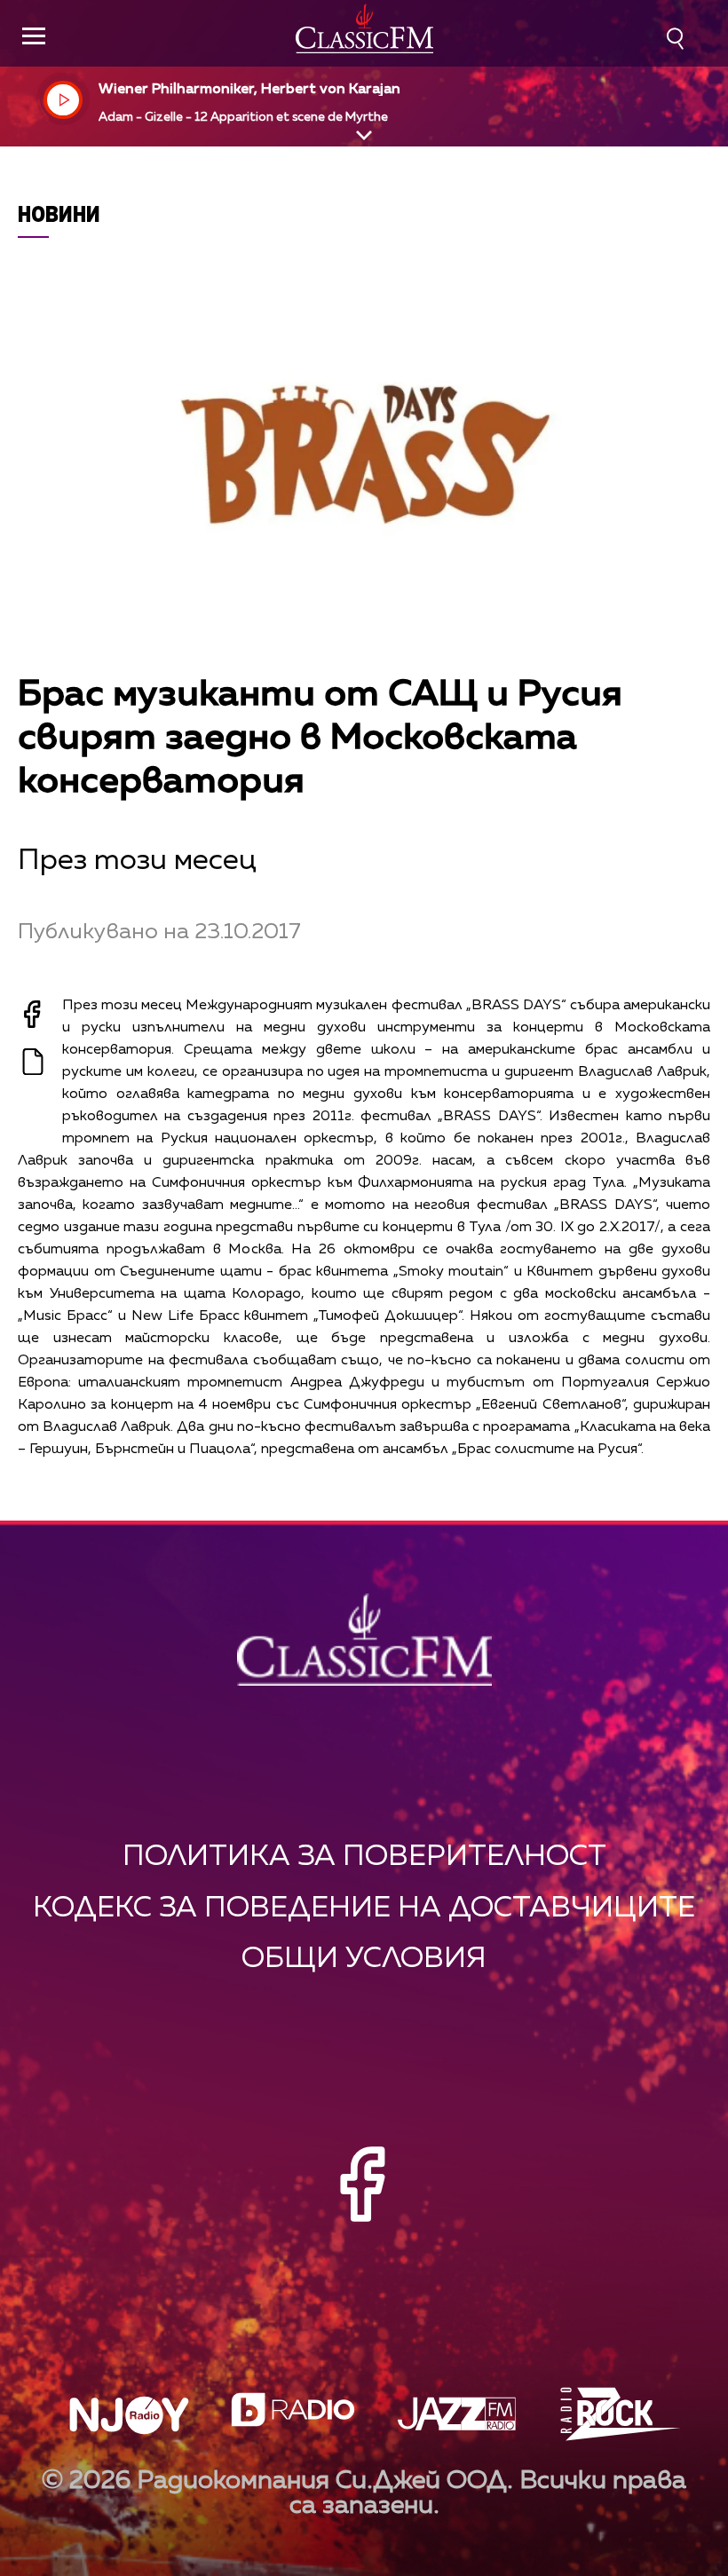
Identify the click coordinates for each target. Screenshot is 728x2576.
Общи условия (364, 1959)
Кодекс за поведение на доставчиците (364, 1908)
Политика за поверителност (364, 1857)
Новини (59, 213)
